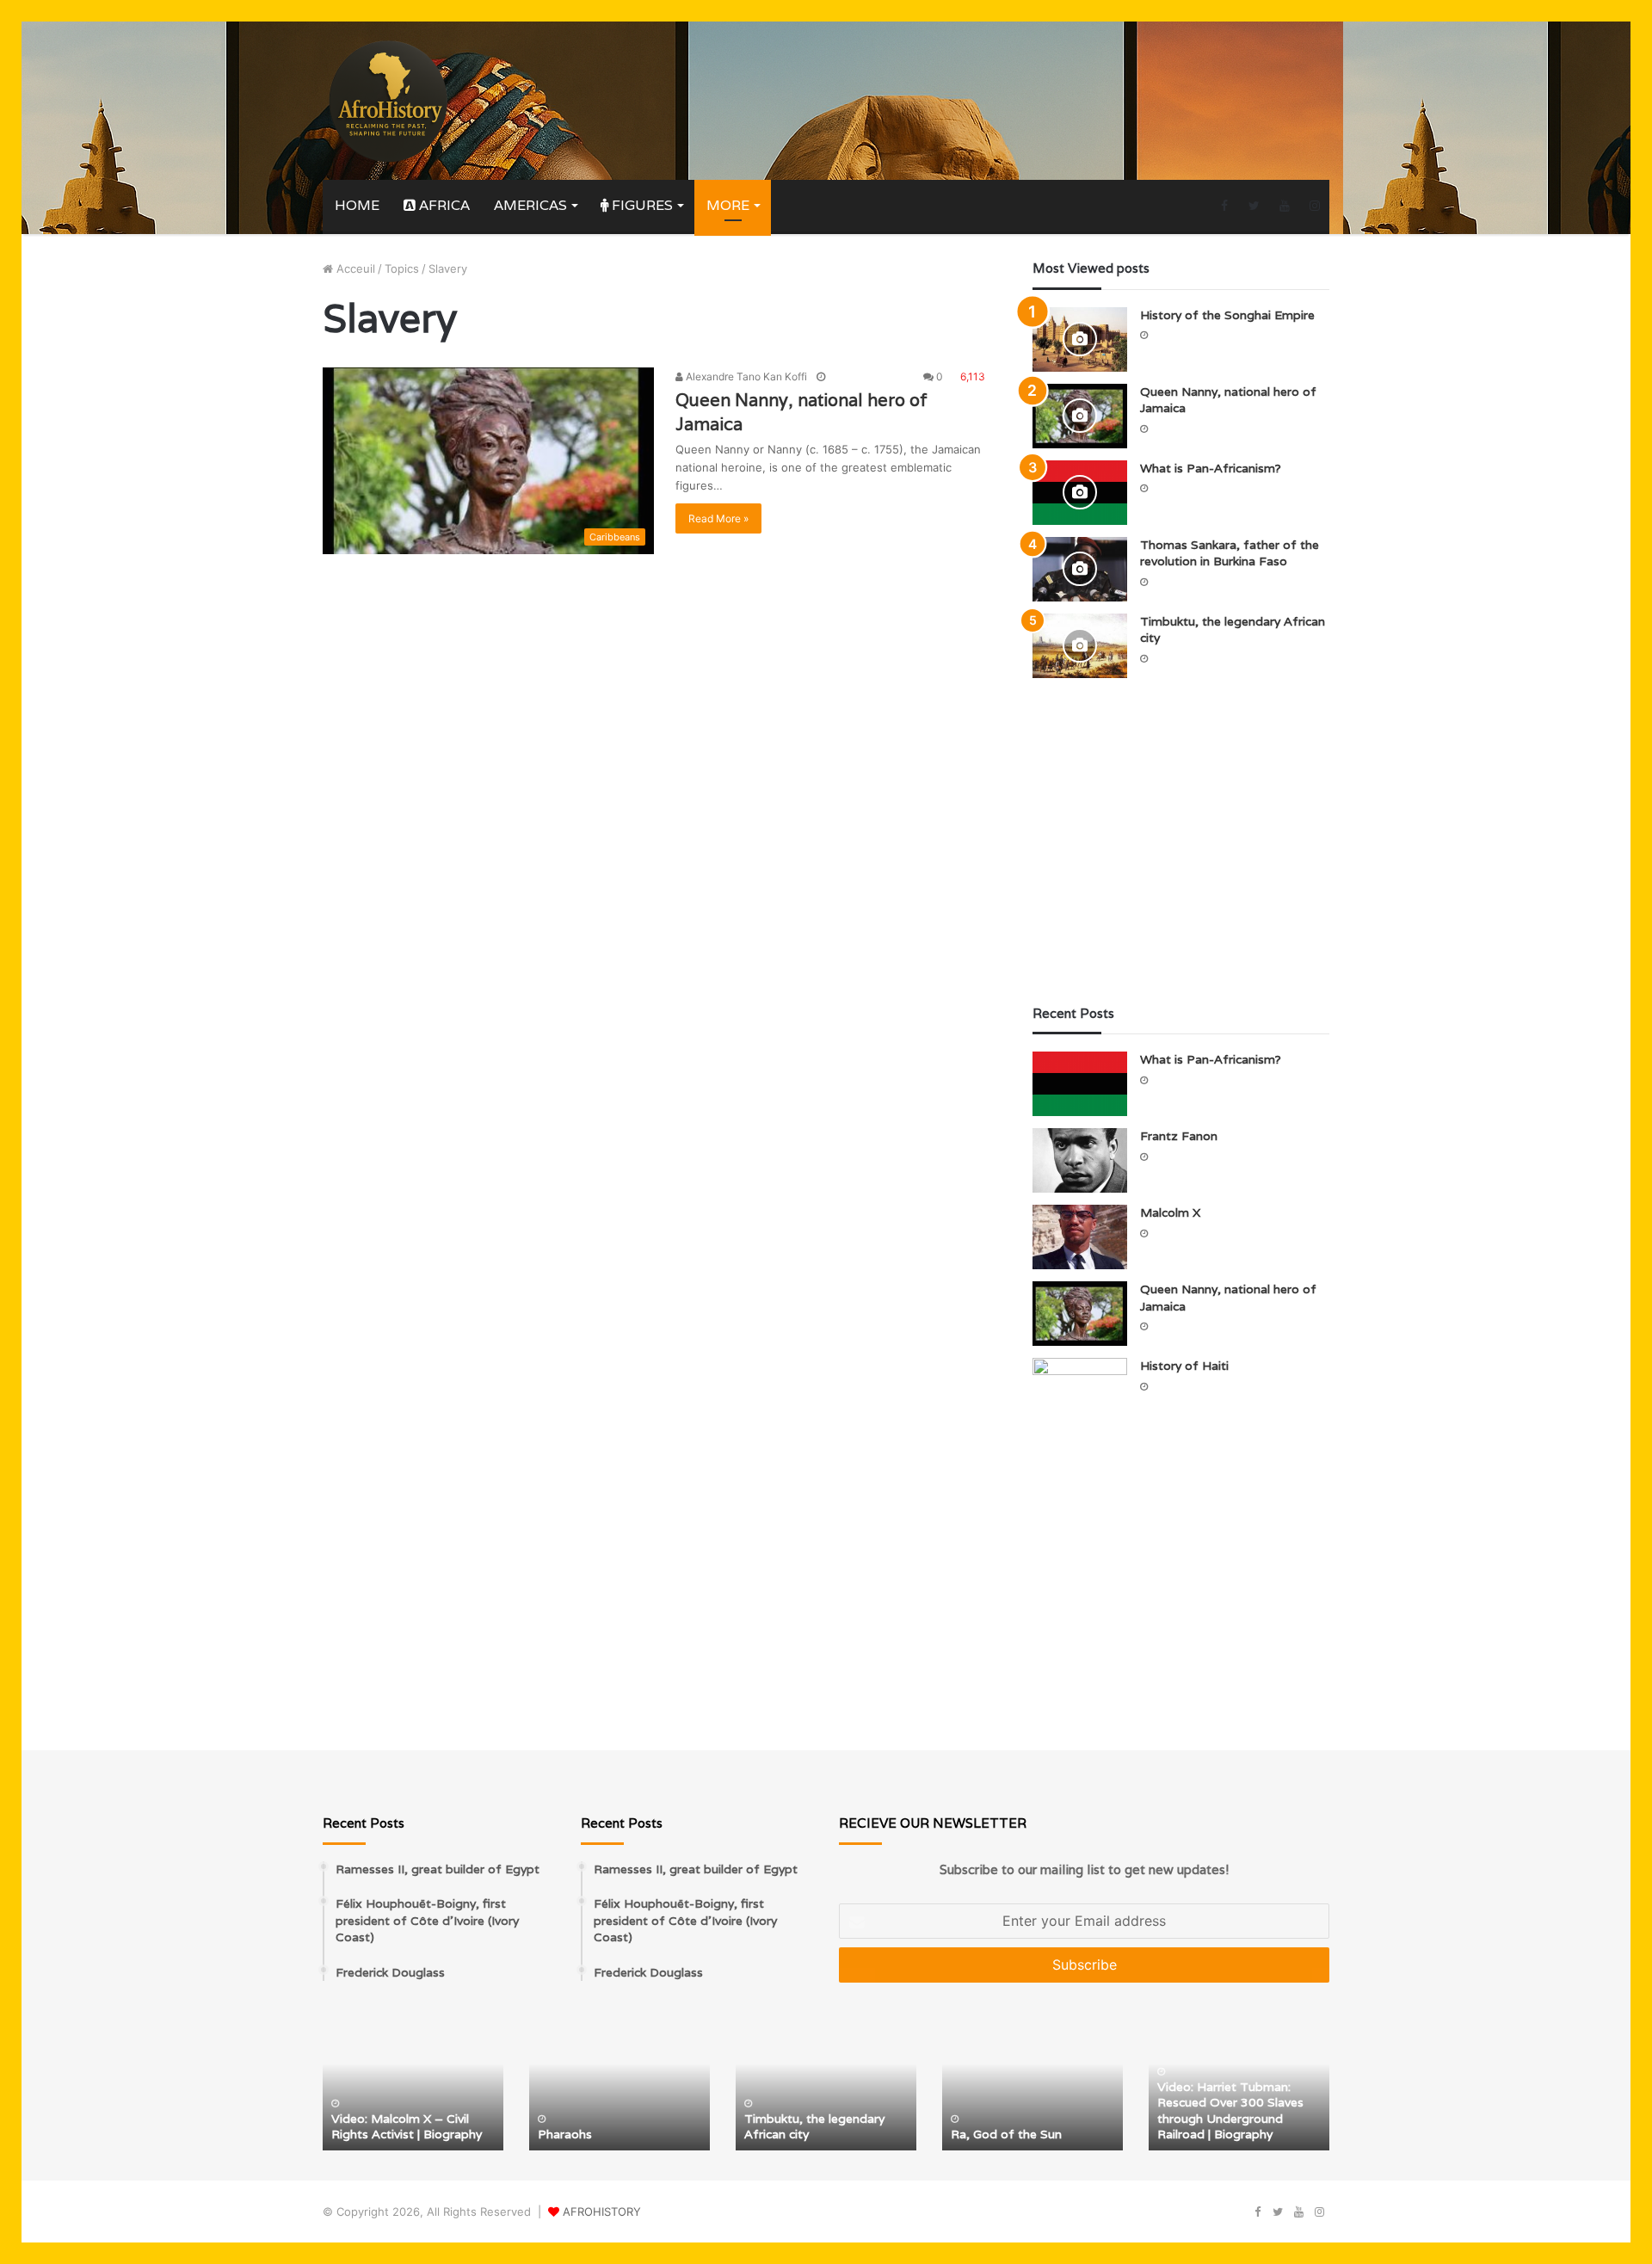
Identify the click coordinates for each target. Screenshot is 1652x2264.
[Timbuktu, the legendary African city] (1080, 646)
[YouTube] (1284, 206)
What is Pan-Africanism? (1211, 468)
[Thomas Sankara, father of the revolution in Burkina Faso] (1080, 569)
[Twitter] (1254, 206)
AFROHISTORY (602, 2212)
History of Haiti (1184, 1366)
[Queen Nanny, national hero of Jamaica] (1080, 416)
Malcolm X (1170, 1212)
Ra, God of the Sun (1006, 2134)
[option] (413, 2084)
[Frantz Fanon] (1080, 1160)
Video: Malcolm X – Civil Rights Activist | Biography (407, 2126)
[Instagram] (1314, 206)
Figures (641, 205)
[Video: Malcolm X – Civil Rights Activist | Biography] (413, 2084)
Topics (402, 268)
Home (357, 205)
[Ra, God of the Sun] (1032, 2084)
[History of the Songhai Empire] (1080, 339)
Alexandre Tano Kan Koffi (745, 376)
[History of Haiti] (1080, 1390)
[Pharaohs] (619, 2084)
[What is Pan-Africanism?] (1080, 493)
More (728, 205)
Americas (530, 205)
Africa (443, 205)
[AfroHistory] (387, 101)
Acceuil (354, 268)
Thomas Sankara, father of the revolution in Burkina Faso (1230, 553)
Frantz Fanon (1179, 1136)
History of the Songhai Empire (1227, 315)
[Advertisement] (1181, 842)
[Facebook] (1224, 206)
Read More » (718, 518)
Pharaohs (565, 2134)
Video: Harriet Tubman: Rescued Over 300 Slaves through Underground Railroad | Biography (1230, 2110)
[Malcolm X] (1080, 1237)
